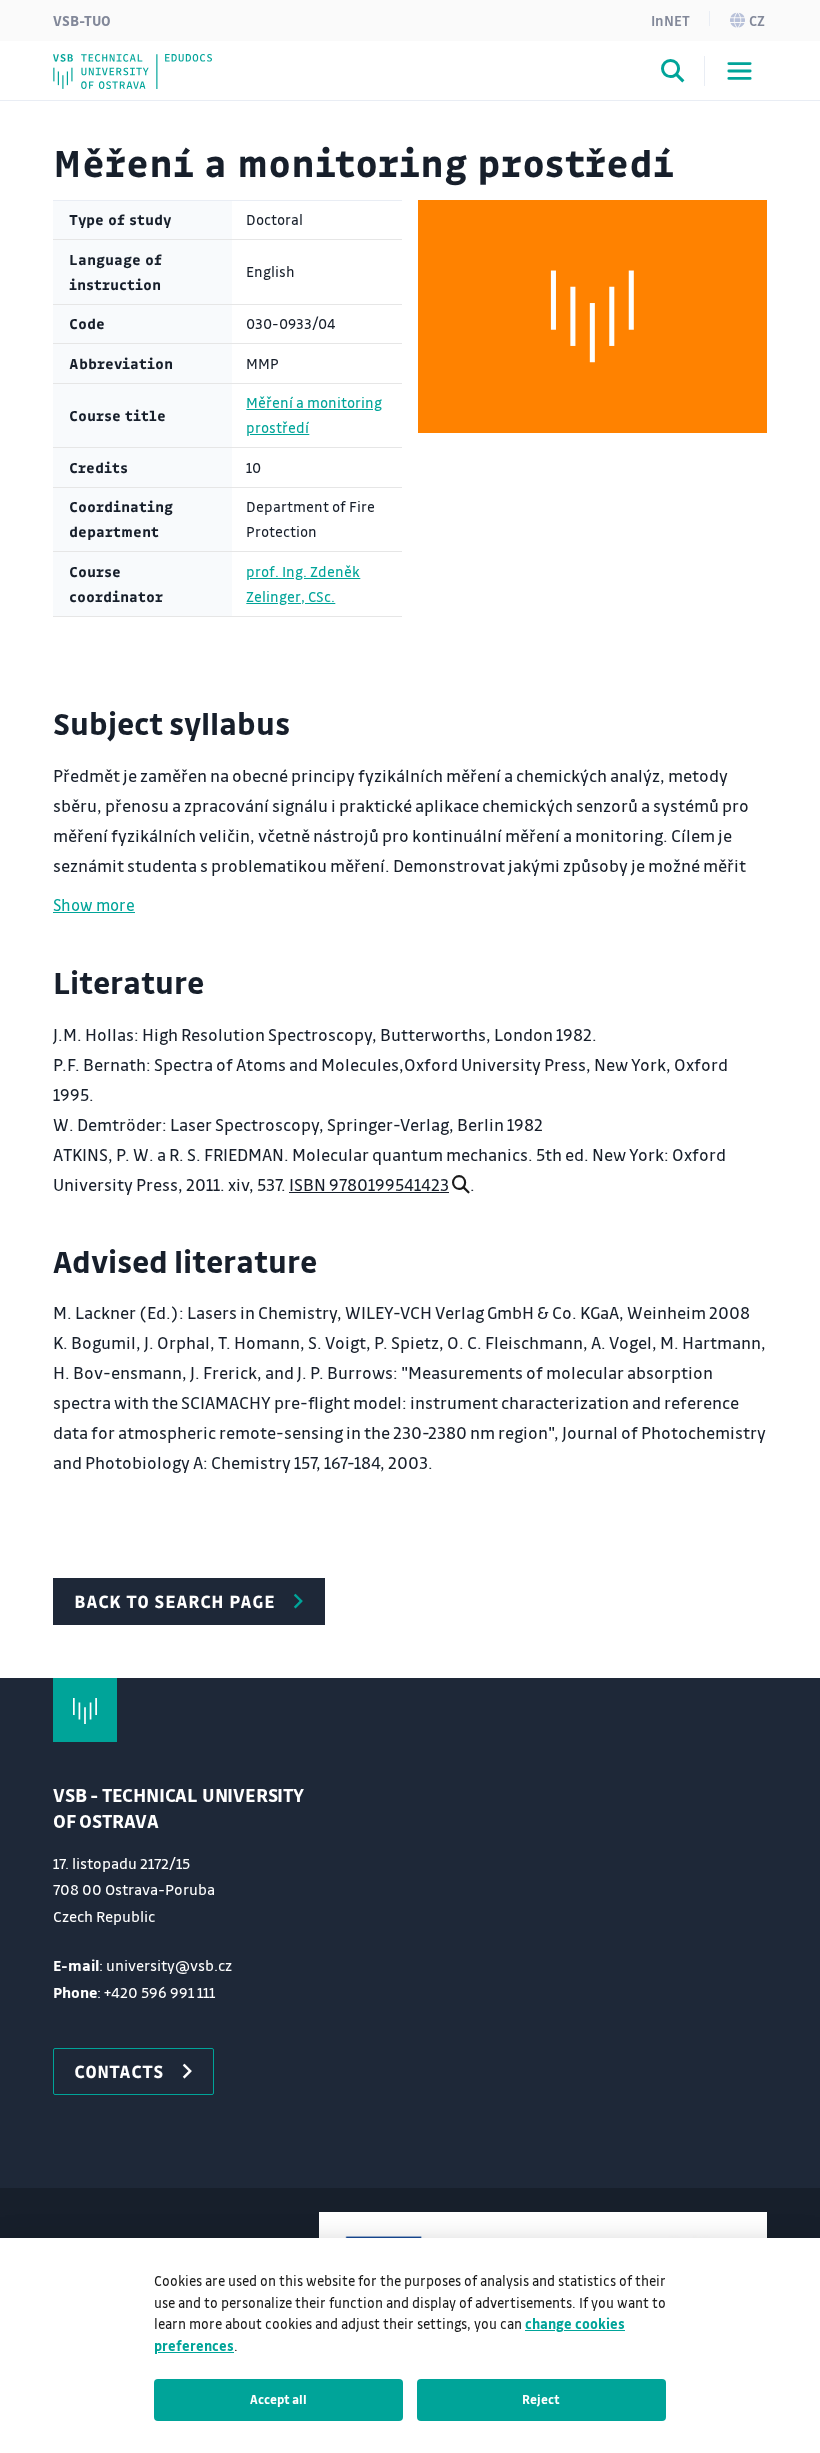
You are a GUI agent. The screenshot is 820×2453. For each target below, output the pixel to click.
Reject (541, 2399)
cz (757, 20)
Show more (94, 904)
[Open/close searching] (673, 74)
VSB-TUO (82, 20)
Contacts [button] (119, 2071)
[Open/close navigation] (739, 71)
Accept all (278, 2399)
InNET (670, 20)
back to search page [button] (174, 1601)
